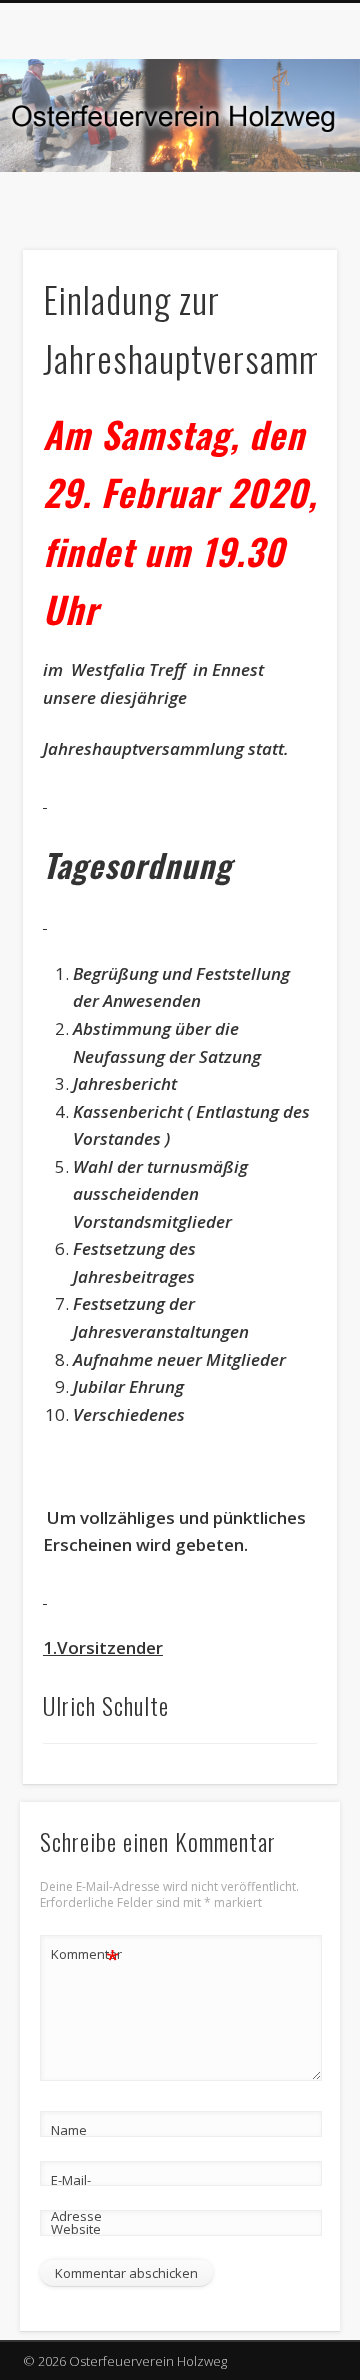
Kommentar (86, 1957)
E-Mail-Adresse (76, 2198)
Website (76, 2229)
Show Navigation (290, 179)
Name (69, 2130)
